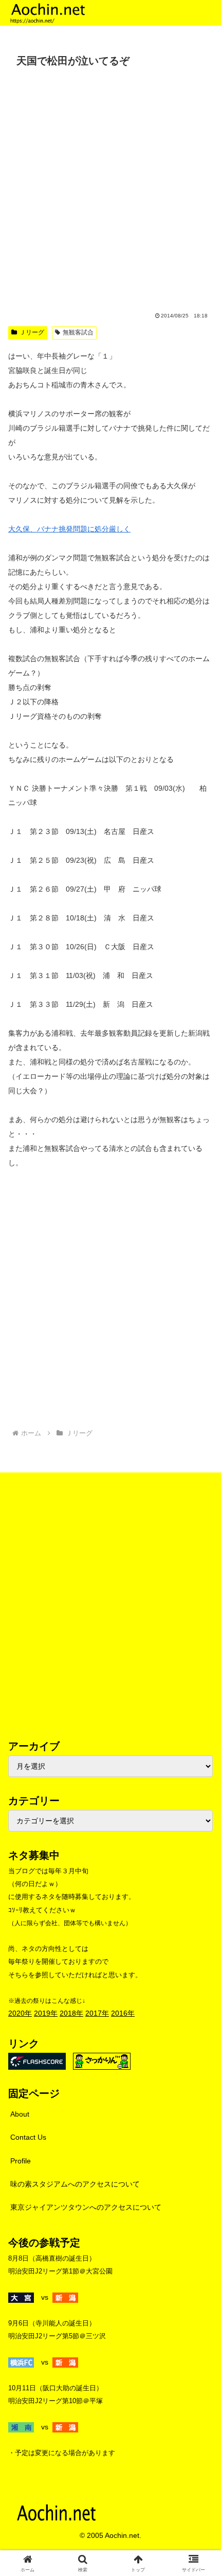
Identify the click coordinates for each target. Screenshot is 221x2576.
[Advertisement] (110, 187)
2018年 (71, 2013)
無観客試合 (78, 332)
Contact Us (28, 2137)
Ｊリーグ (32, 332)
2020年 (20, 2013)
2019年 (46, 2013)
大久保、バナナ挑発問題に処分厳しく (69, 529)
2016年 (123, 2013)
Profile (21, 2161)
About (20, 2114)
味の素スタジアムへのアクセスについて (75, 2184)
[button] (200, 1696)
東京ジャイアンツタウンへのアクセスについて (86, 2207)
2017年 (97, 2013)
